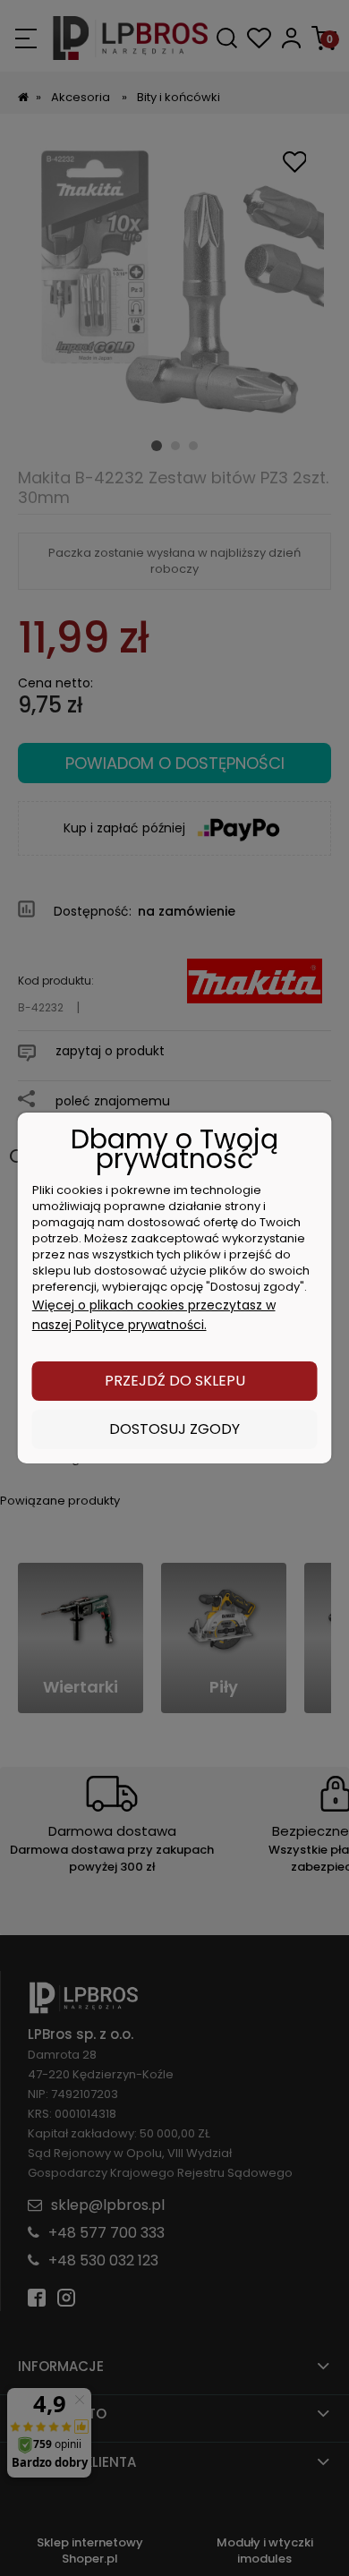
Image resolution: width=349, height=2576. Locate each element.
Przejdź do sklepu (175, 1381)
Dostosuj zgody (174, 1429)
